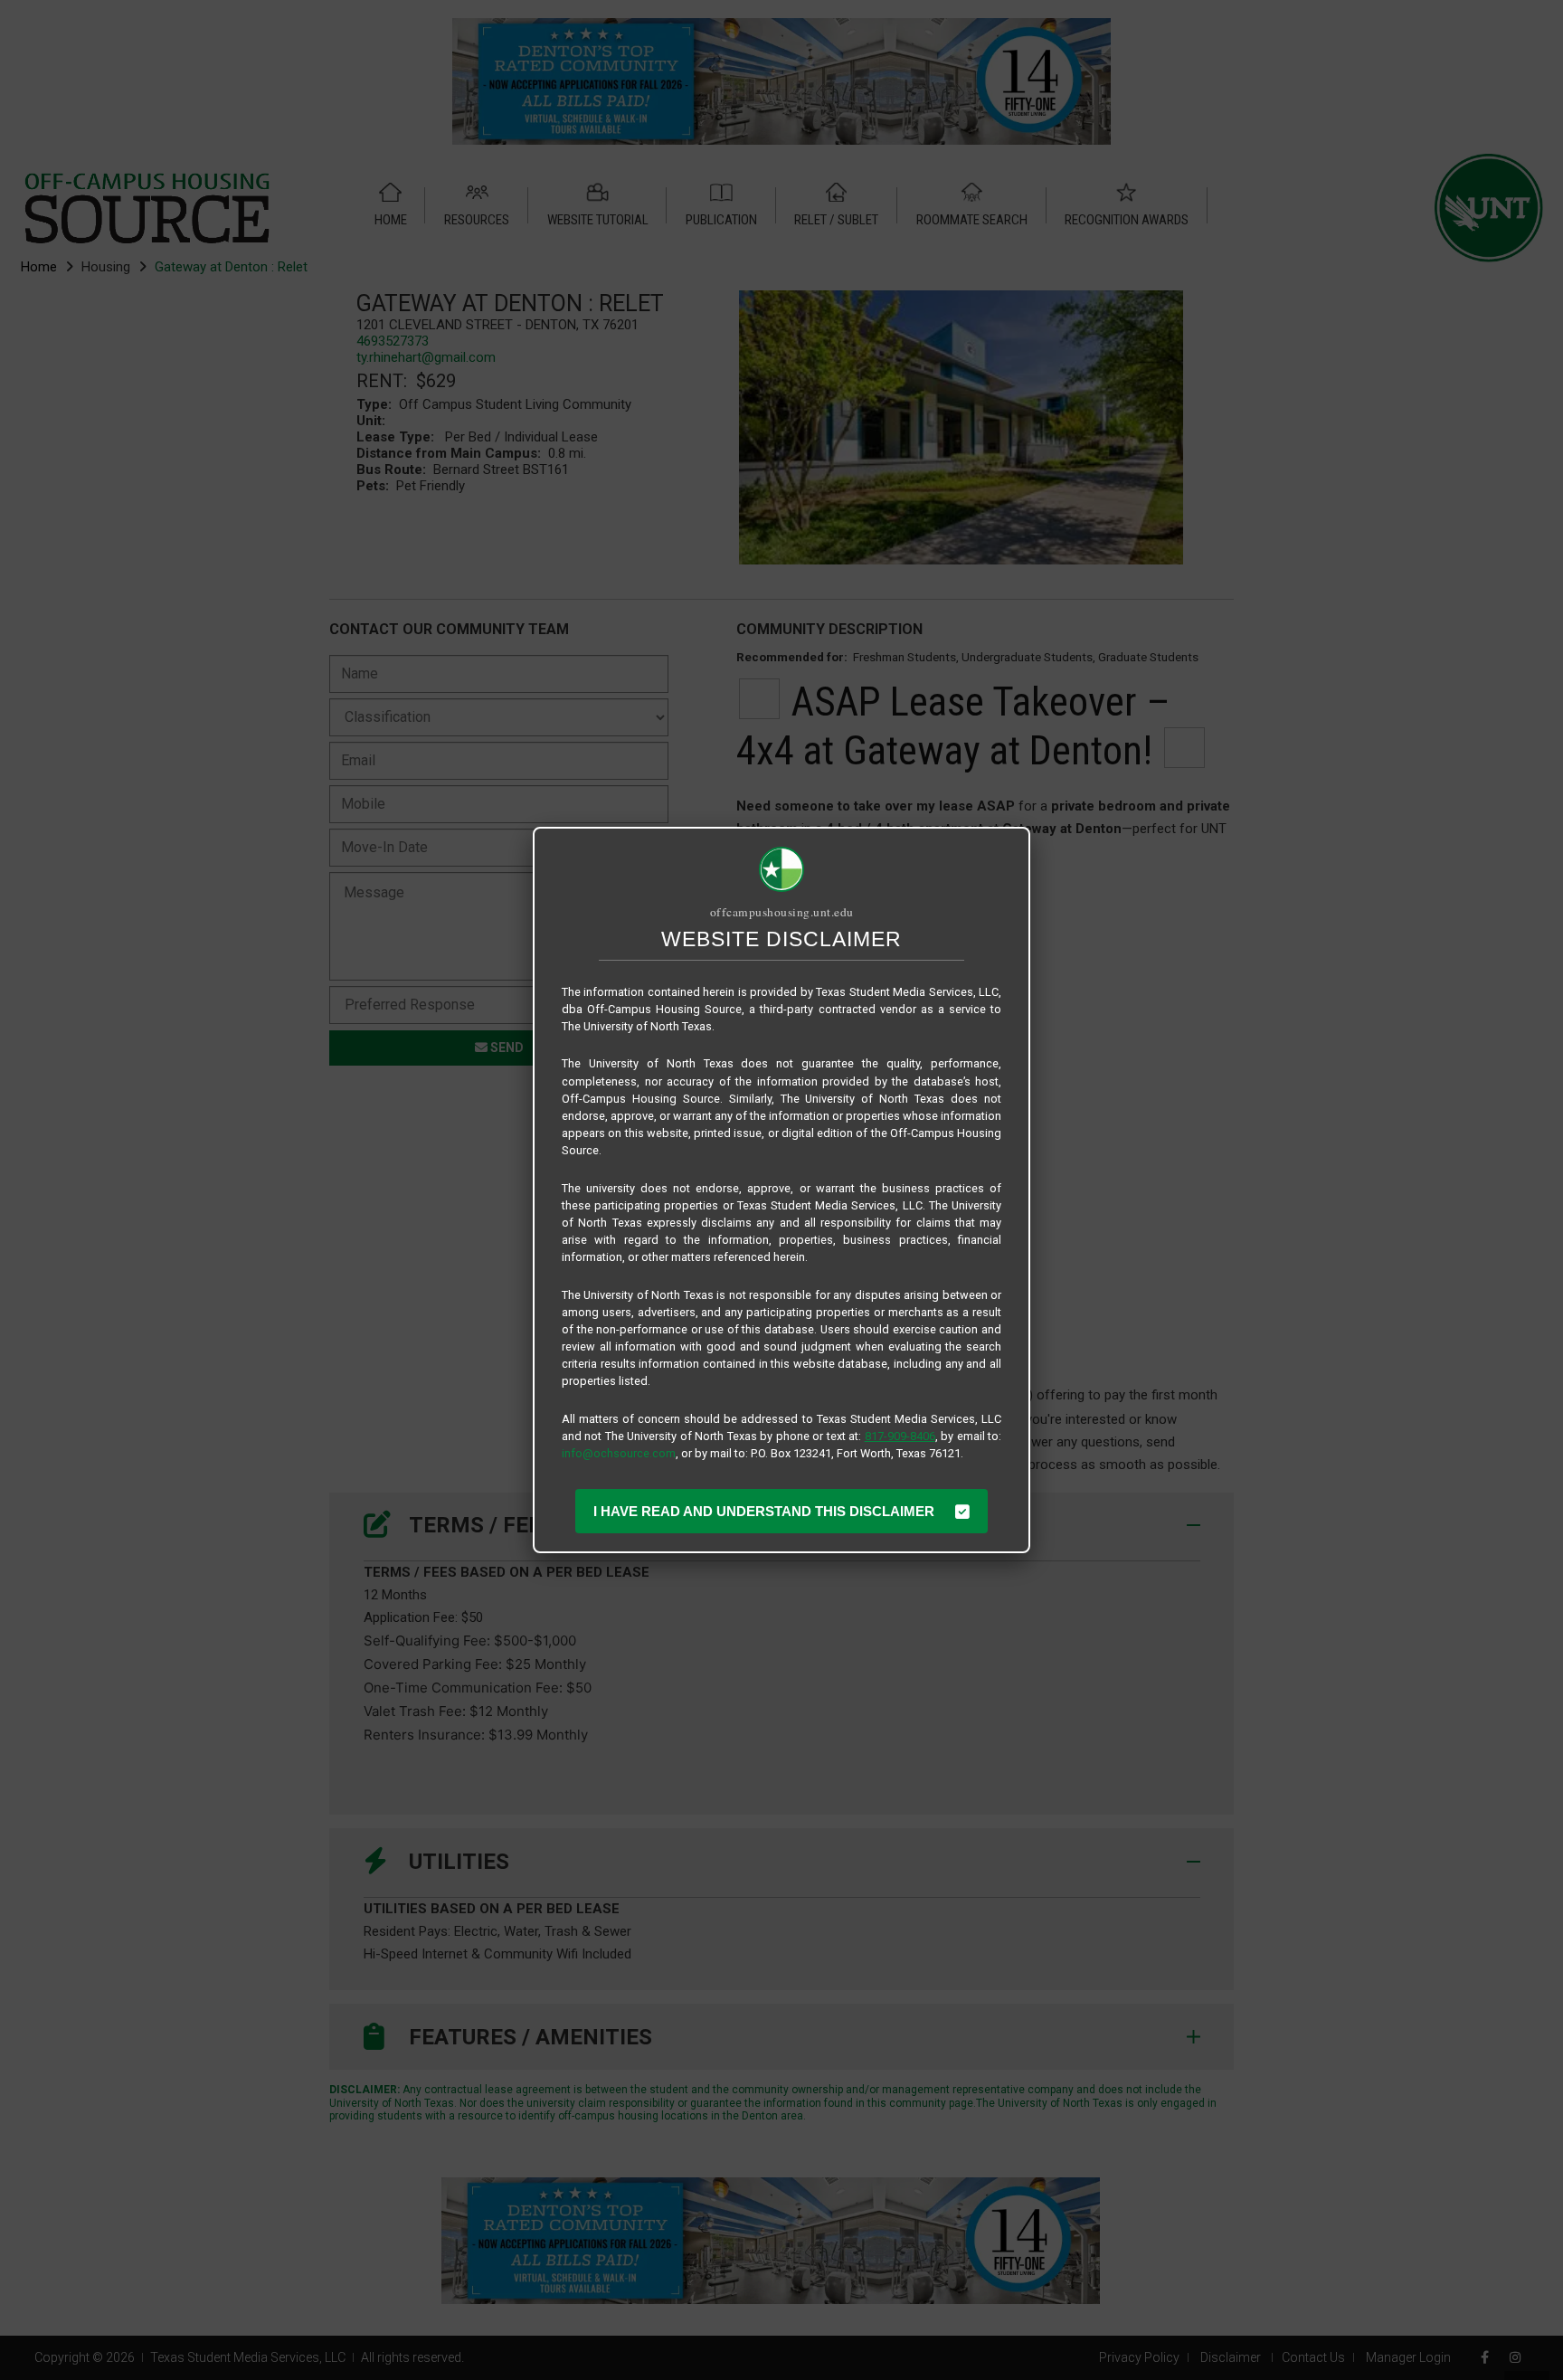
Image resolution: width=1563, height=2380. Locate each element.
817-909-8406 (900, 1436)
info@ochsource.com (619, 1453)
